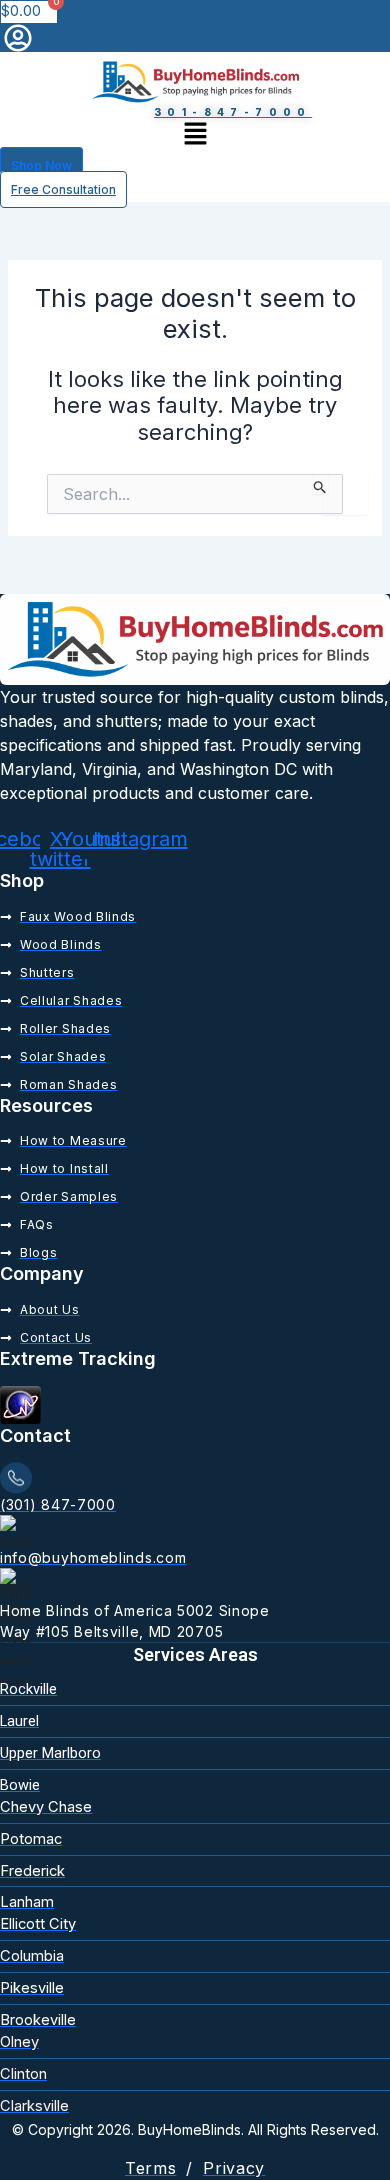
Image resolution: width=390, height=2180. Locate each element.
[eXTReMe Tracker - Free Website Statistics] (20, 1404)
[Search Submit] (320, 484)
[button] (195, 133)
